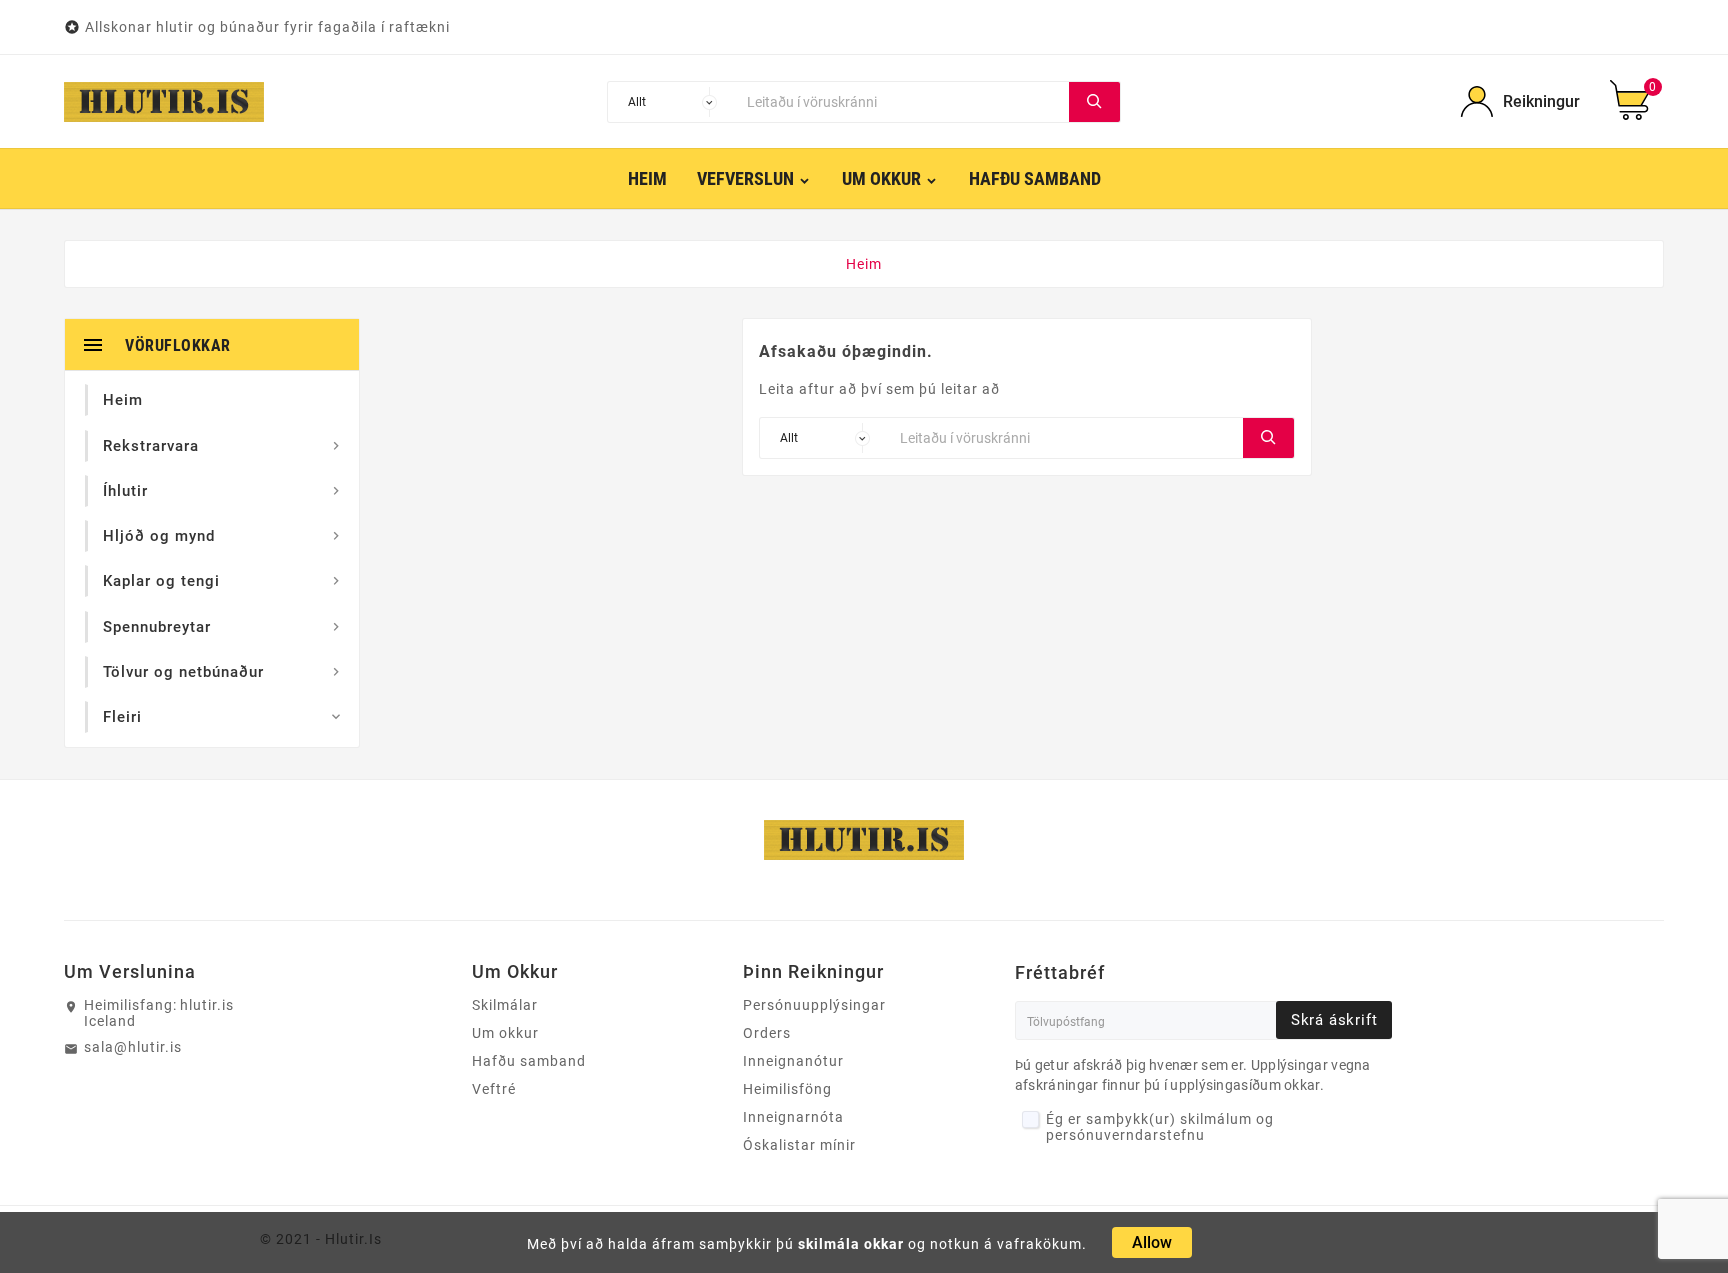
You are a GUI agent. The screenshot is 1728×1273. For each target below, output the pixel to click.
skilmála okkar (851, 1244)
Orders (767, 1033)
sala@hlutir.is (133, 1047)
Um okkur (505, 1033)
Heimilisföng (787, 1089)
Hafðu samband (529, 1061)
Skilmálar (505, 1005)
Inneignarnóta (793, 1117)
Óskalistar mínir (799, 1145)
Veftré (494, 1089)
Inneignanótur (793, 1061)
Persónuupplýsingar (814, 1005)
